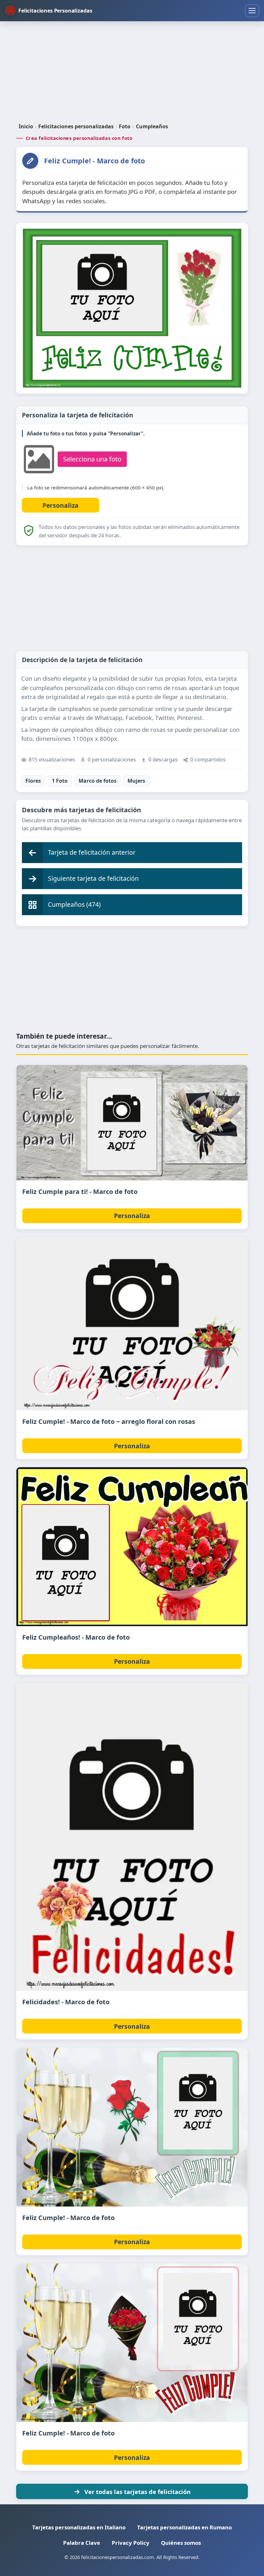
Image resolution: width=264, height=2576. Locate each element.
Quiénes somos (181, 2543)
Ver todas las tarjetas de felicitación (137, 2492)
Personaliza (132, 1216)
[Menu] (252, 11)
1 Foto (60, 781)
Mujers (136, 781)
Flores (33, 781)
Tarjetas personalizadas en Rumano (184, 2527)
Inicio (26, 126)
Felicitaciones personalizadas (76, 126)
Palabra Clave (82, 2543)
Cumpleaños (152, 126)
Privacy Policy (131, 2543)
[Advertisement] (132, 72)
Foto (125, 126)
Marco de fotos (98, 781)
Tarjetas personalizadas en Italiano (79, 2527)
